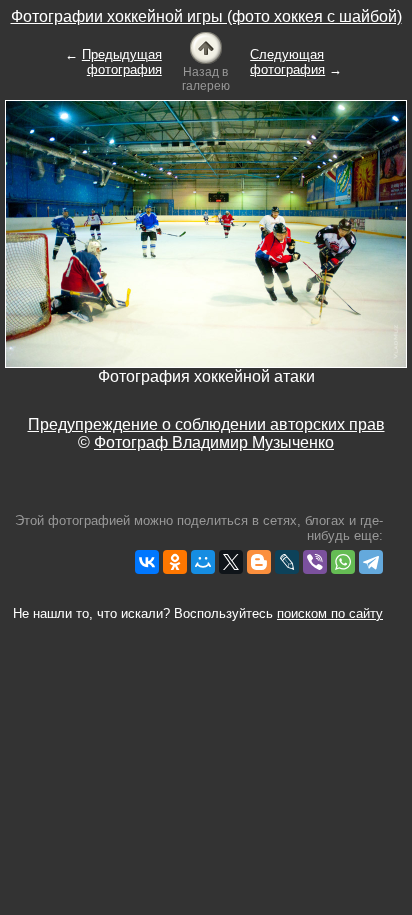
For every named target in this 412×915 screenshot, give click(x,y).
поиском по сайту (330, 613)
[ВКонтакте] (147, 562)
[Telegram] (371, 562)
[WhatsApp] (343, 562)
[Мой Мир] (203, 562)
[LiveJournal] (287, 562)
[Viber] (315, 562)
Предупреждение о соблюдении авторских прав (206, 424)
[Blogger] (259, 562)
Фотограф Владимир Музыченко (214, 442)
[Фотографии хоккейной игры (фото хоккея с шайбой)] (206, 46)
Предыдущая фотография (122, 62)
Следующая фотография (287, 62)
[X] (231, 562)
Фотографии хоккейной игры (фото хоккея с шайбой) (206, 16)
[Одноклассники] (175, 562)
